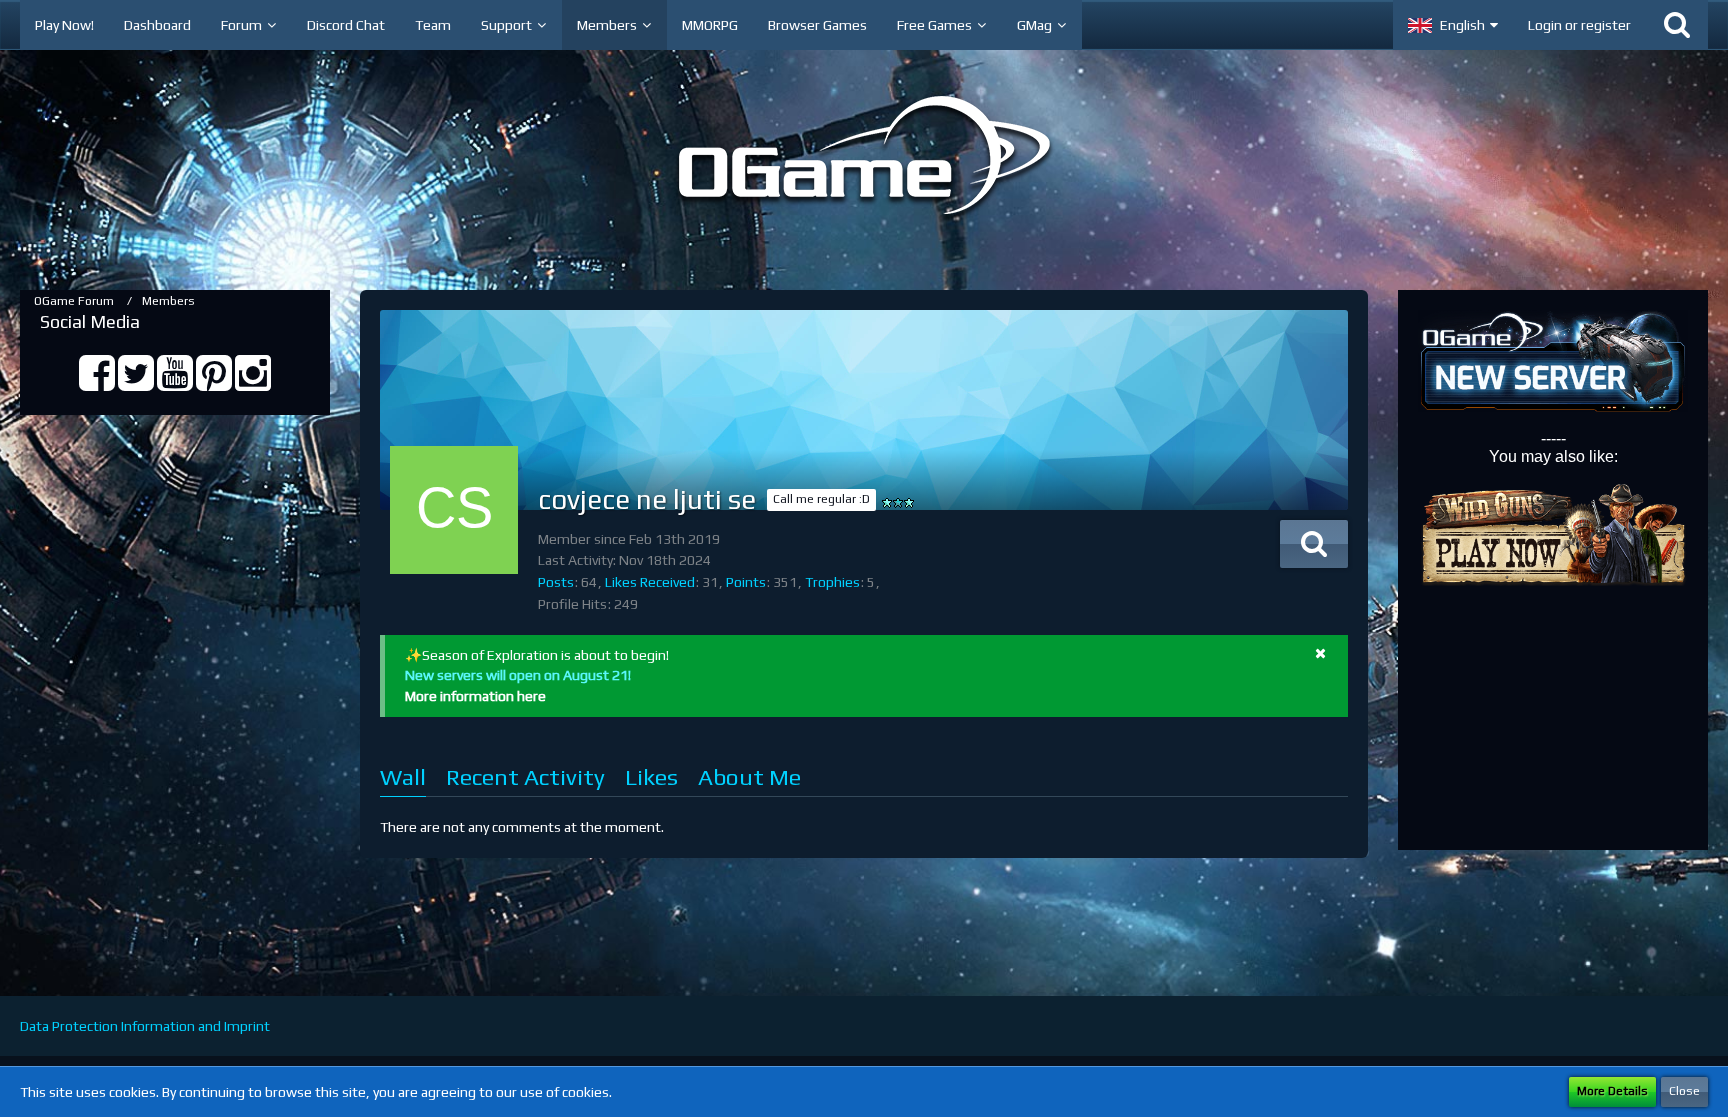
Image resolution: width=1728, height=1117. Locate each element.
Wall (403, 776)
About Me (749, 776)
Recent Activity (525, 776)
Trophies (832, 582)
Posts (556, 582)
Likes (651, 776)
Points (746, 582)
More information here (475, 696)
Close (1684, 1091)
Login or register (1579, 25)
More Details (1612, 1091)
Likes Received (650, 582)
